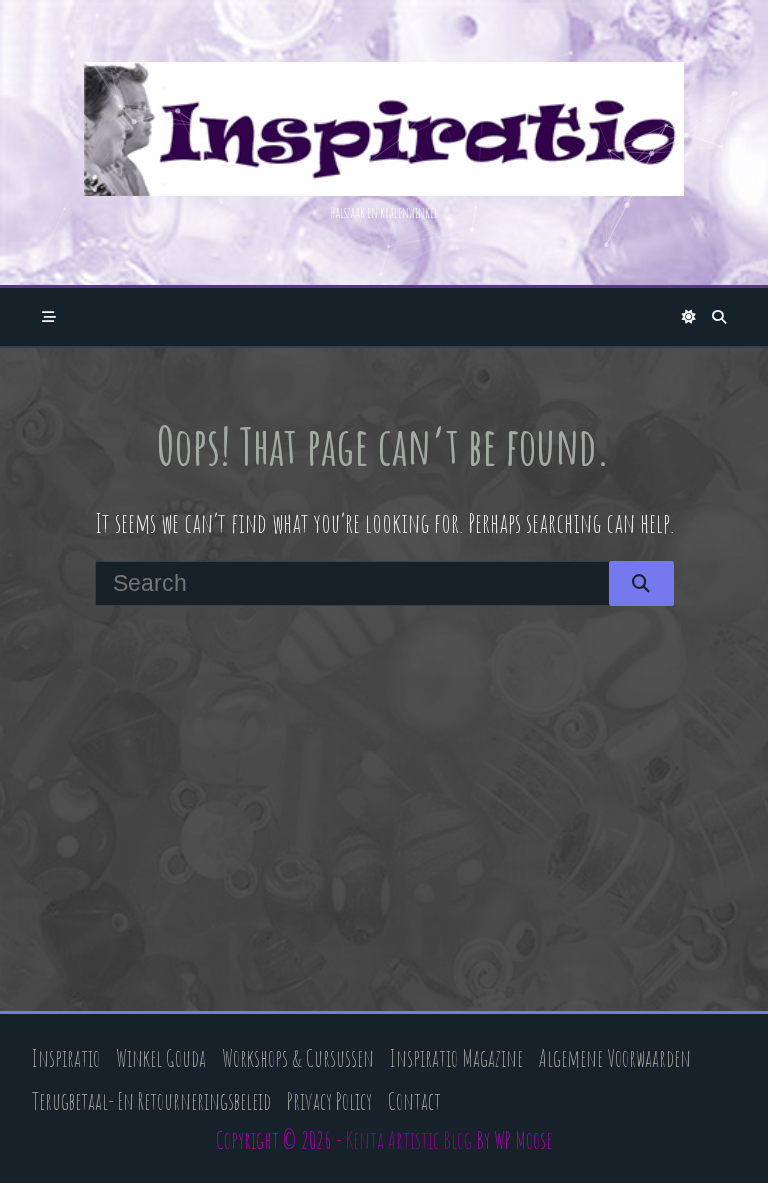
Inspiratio (66, 1058)
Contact (414, 1101)
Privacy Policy (329, 1101)
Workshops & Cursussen (298, 1058)
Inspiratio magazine (456, 1058)
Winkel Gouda (161, 1058)
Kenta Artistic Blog (409, 1140)
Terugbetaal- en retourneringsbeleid (151, 1101)
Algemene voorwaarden (615, 1058)
